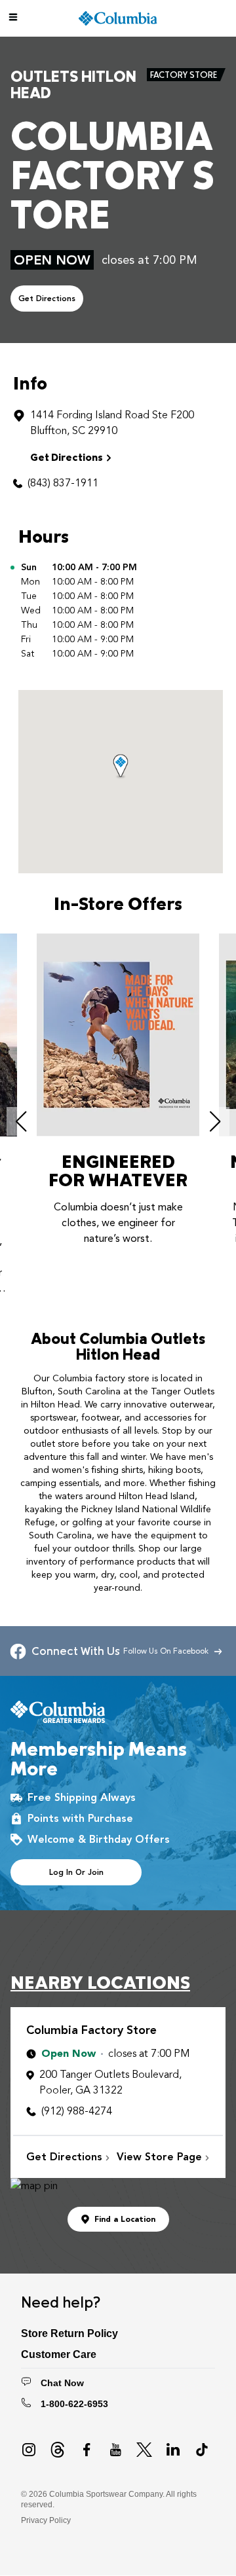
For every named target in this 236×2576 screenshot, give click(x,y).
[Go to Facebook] (87, 2450)
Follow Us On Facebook (168, 1651)
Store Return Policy (69, 2333)
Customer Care (59, 2354)
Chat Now (62, 2383)
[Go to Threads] (58, 2450)
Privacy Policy (46, 2520)
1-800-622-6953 (74, 2404)
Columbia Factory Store (91, 2030)
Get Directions (47, 299)
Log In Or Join (76, 1872)
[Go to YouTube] (115, 2450)
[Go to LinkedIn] (173, 2450)
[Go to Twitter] (144, 2450)
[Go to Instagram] (29, 2450)
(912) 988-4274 (77, 2111)
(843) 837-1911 (63, 483)
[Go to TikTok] (202, 2450)
